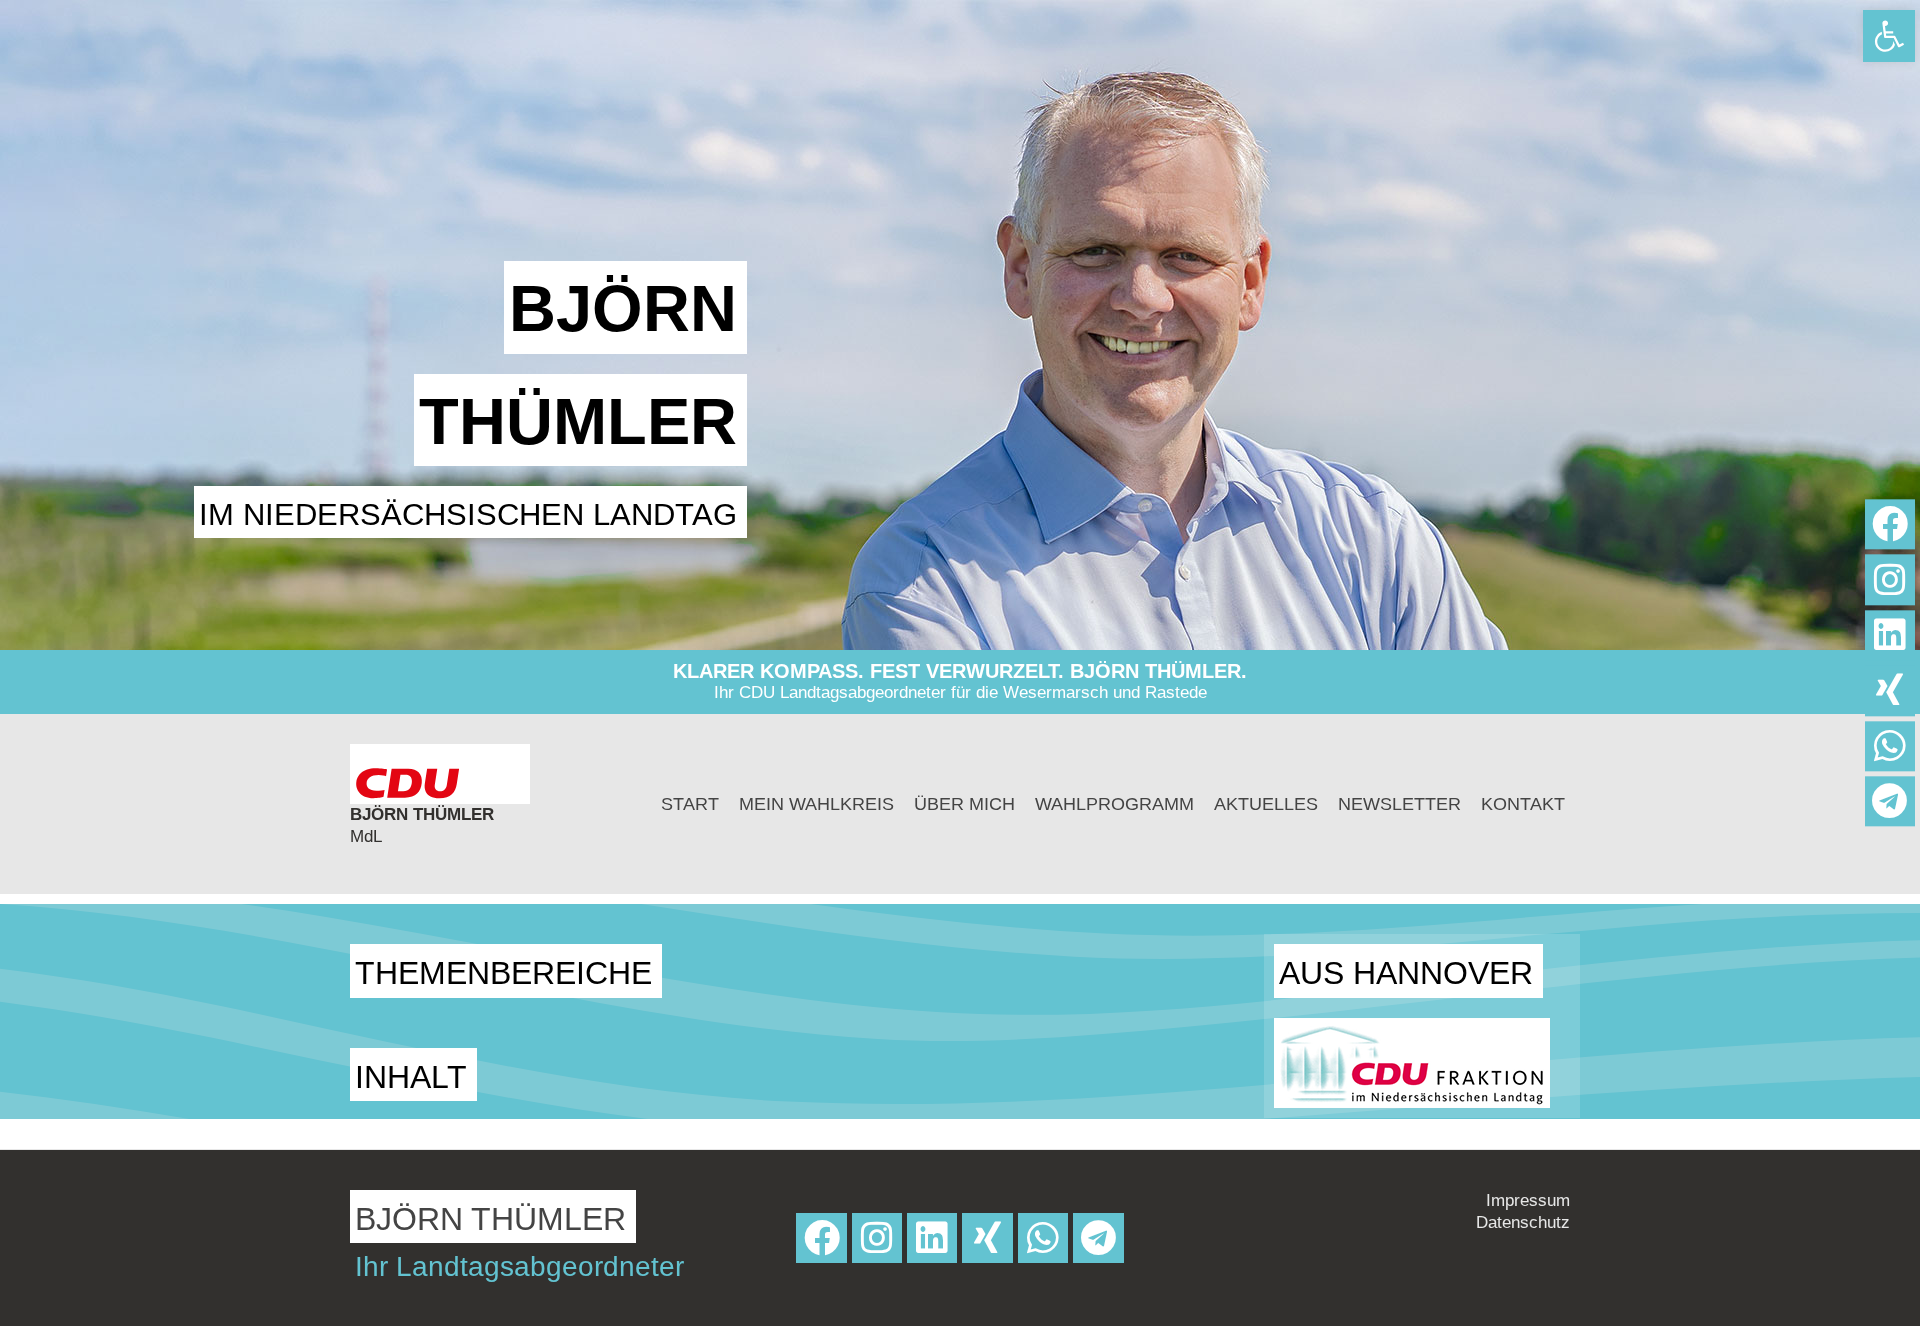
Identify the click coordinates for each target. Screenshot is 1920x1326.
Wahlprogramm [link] (1114, 804)
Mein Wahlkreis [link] (816, 804)
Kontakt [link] (1523, 804)
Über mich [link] (964, 804)
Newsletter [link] (1399, 804)
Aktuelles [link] (1266, 804)
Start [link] (690, 804)
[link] (1889, 36)
